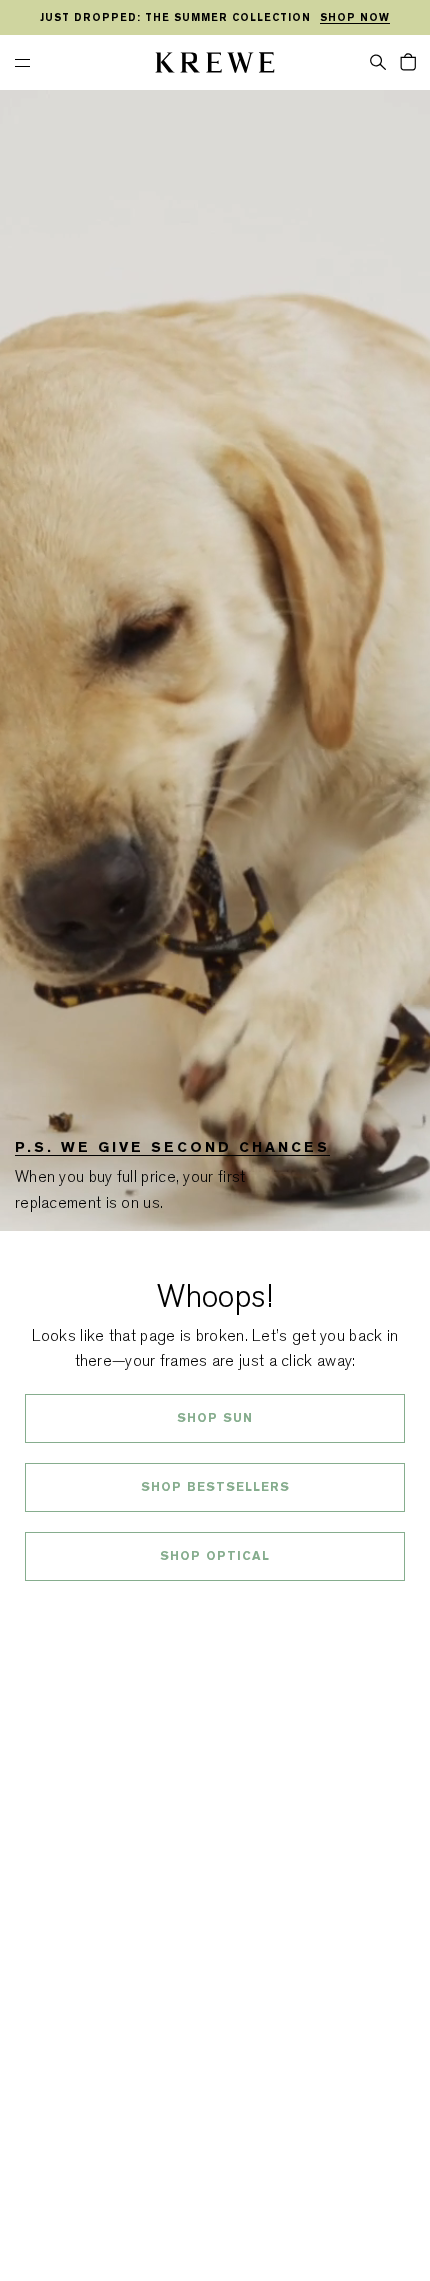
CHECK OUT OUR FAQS (215, 1609)
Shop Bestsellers (215, 1487)
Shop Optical (215, 1556)
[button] (378, 61)
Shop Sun (215, 1418)
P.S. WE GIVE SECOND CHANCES (172, 1147)
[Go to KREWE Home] (215, 65)
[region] (215, 18)
